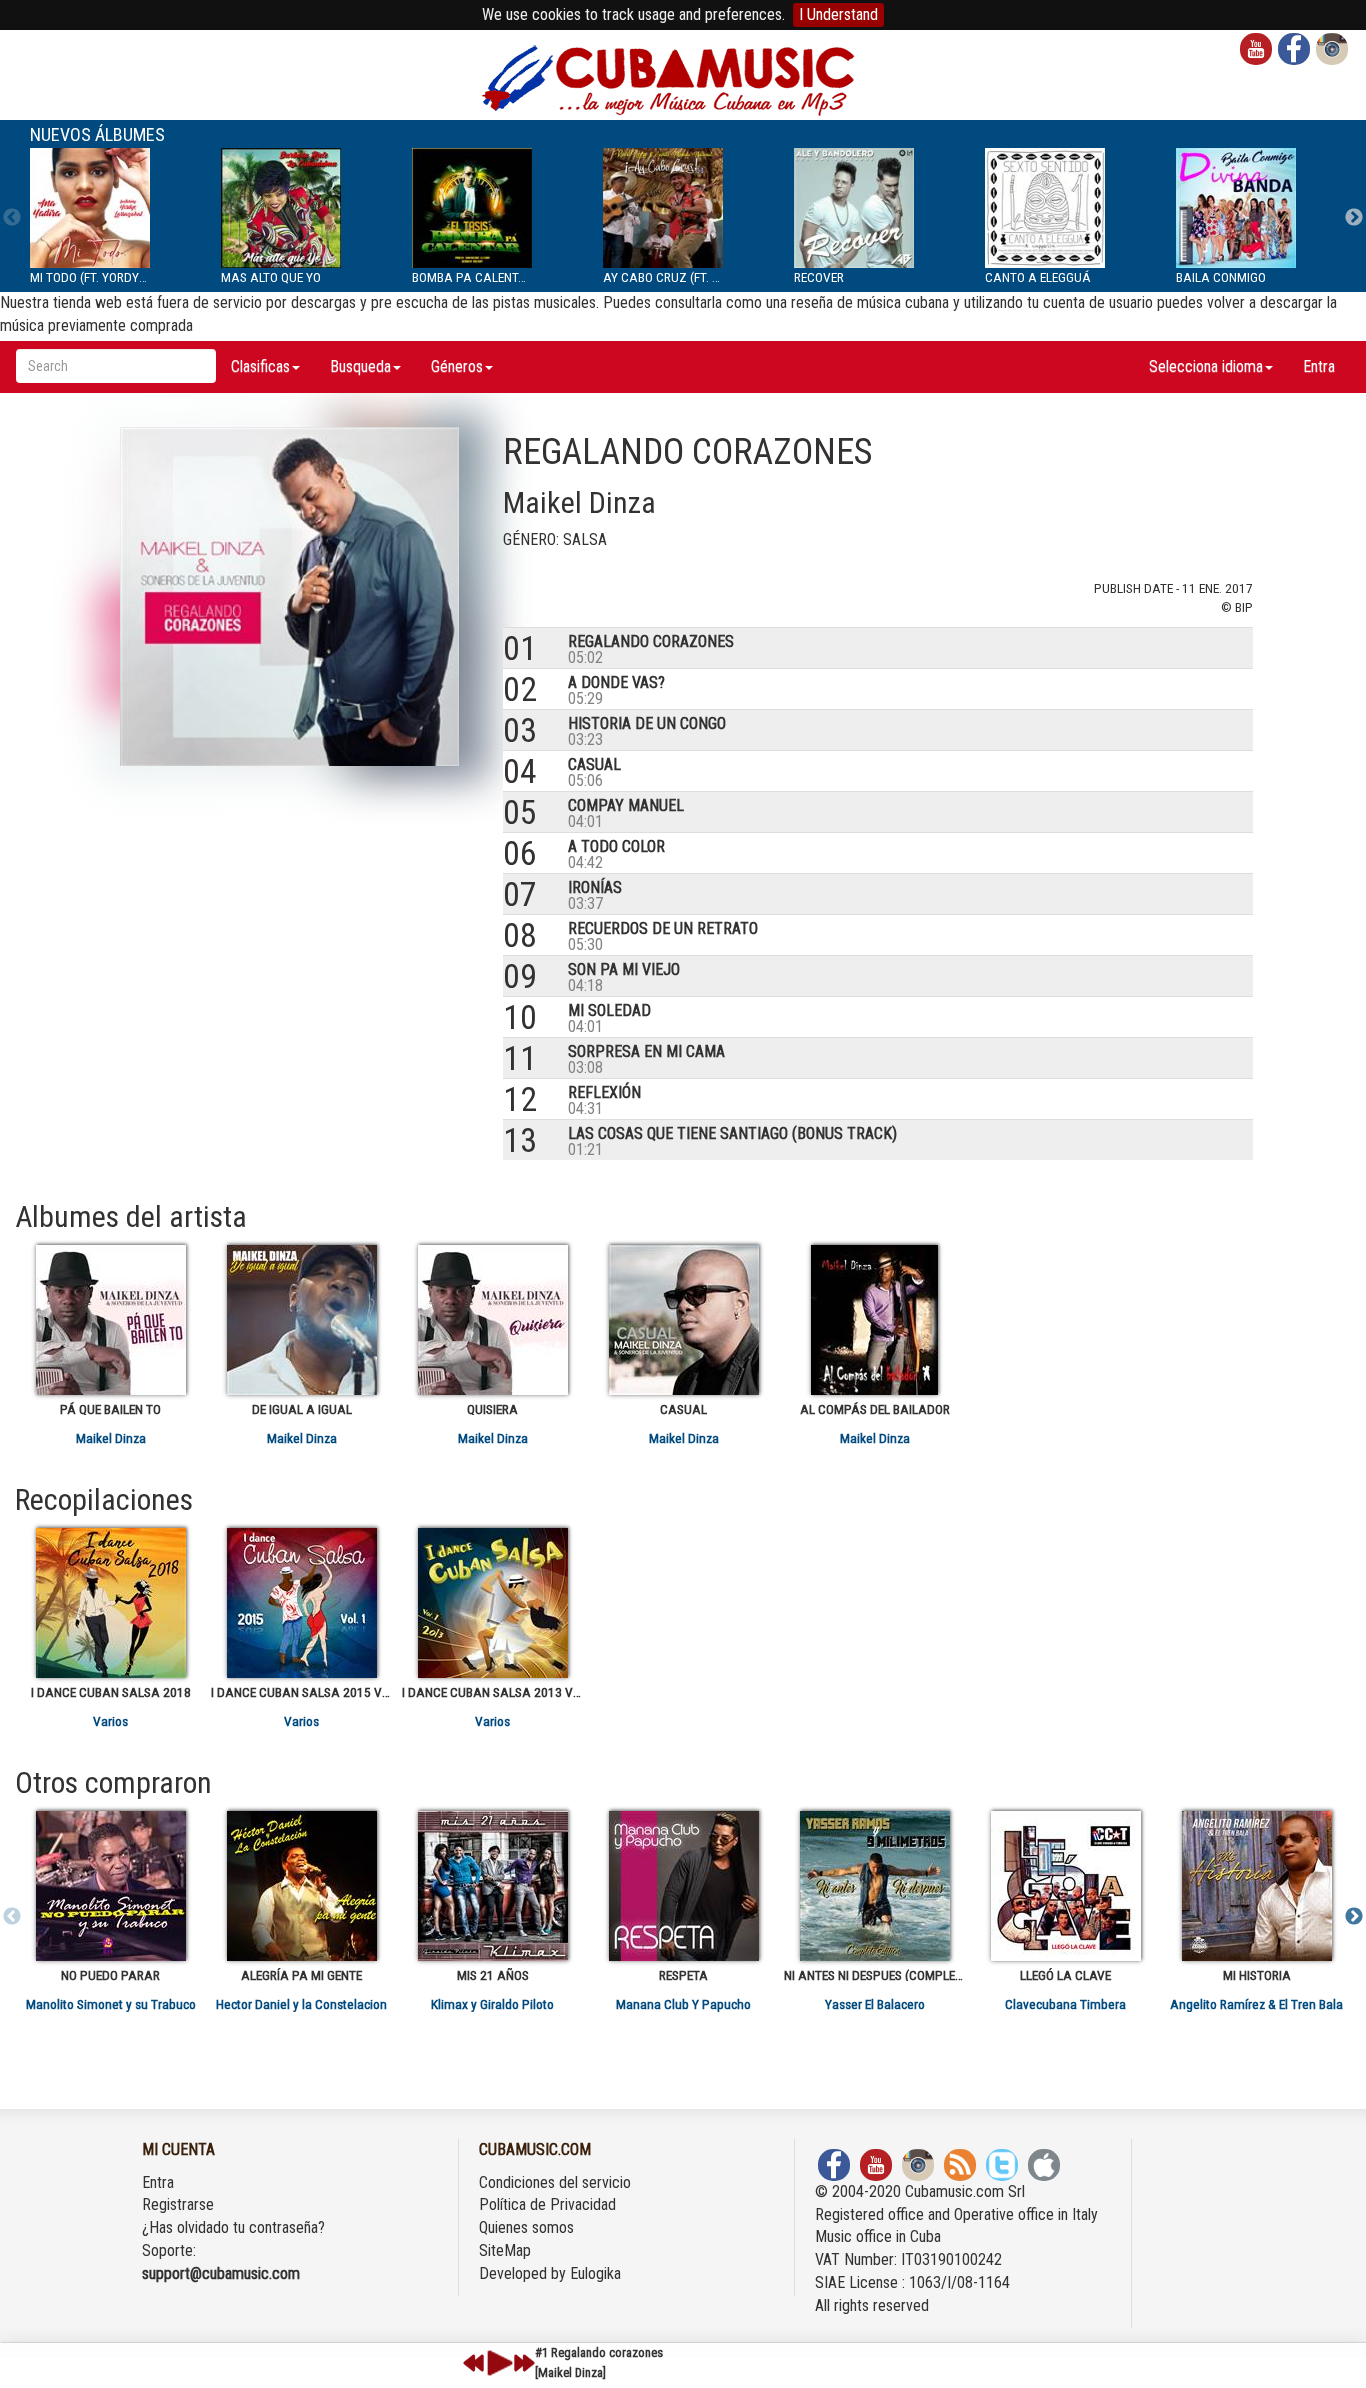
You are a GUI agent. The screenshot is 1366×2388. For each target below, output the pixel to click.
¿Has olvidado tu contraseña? (233, 2227)
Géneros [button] (457, 366)
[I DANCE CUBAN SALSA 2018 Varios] (110, 1603)
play (497, 2363)
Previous (12, 218)
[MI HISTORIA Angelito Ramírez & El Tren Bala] (1256, 1886)
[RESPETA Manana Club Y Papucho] (683, 1886)
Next (1354, 218)
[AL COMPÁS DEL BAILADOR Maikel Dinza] (874, 1320)
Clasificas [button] (260, 366)
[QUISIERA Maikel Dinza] (492, 1320)
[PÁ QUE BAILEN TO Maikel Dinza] (110, 1320)
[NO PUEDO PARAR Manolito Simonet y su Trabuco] (110, 1886)
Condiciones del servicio (555, 2182)
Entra (1319, 366)
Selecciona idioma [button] (1206, 366)
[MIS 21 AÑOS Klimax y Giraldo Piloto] (492, 1886)
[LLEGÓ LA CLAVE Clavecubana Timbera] (1065, 1886)
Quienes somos (526, 2227)
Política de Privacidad (547, 2204)
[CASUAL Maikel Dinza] (683, 1320)
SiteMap (505, 2250)
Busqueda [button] (360, 366)
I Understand (838, 14)
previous (474, 2363)
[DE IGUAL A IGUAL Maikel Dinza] (301, 1320)
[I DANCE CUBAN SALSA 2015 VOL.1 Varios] (301, 1603)
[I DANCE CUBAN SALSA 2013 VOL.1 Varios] (492, 1603)
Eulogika (595, 2273)
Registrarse (178, 2204)
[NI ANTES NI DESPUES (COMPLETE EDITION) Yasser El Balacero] (874, 1886)
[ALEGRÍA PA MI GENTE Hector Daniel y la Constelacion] (301, 1886)
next (524, 2363)
